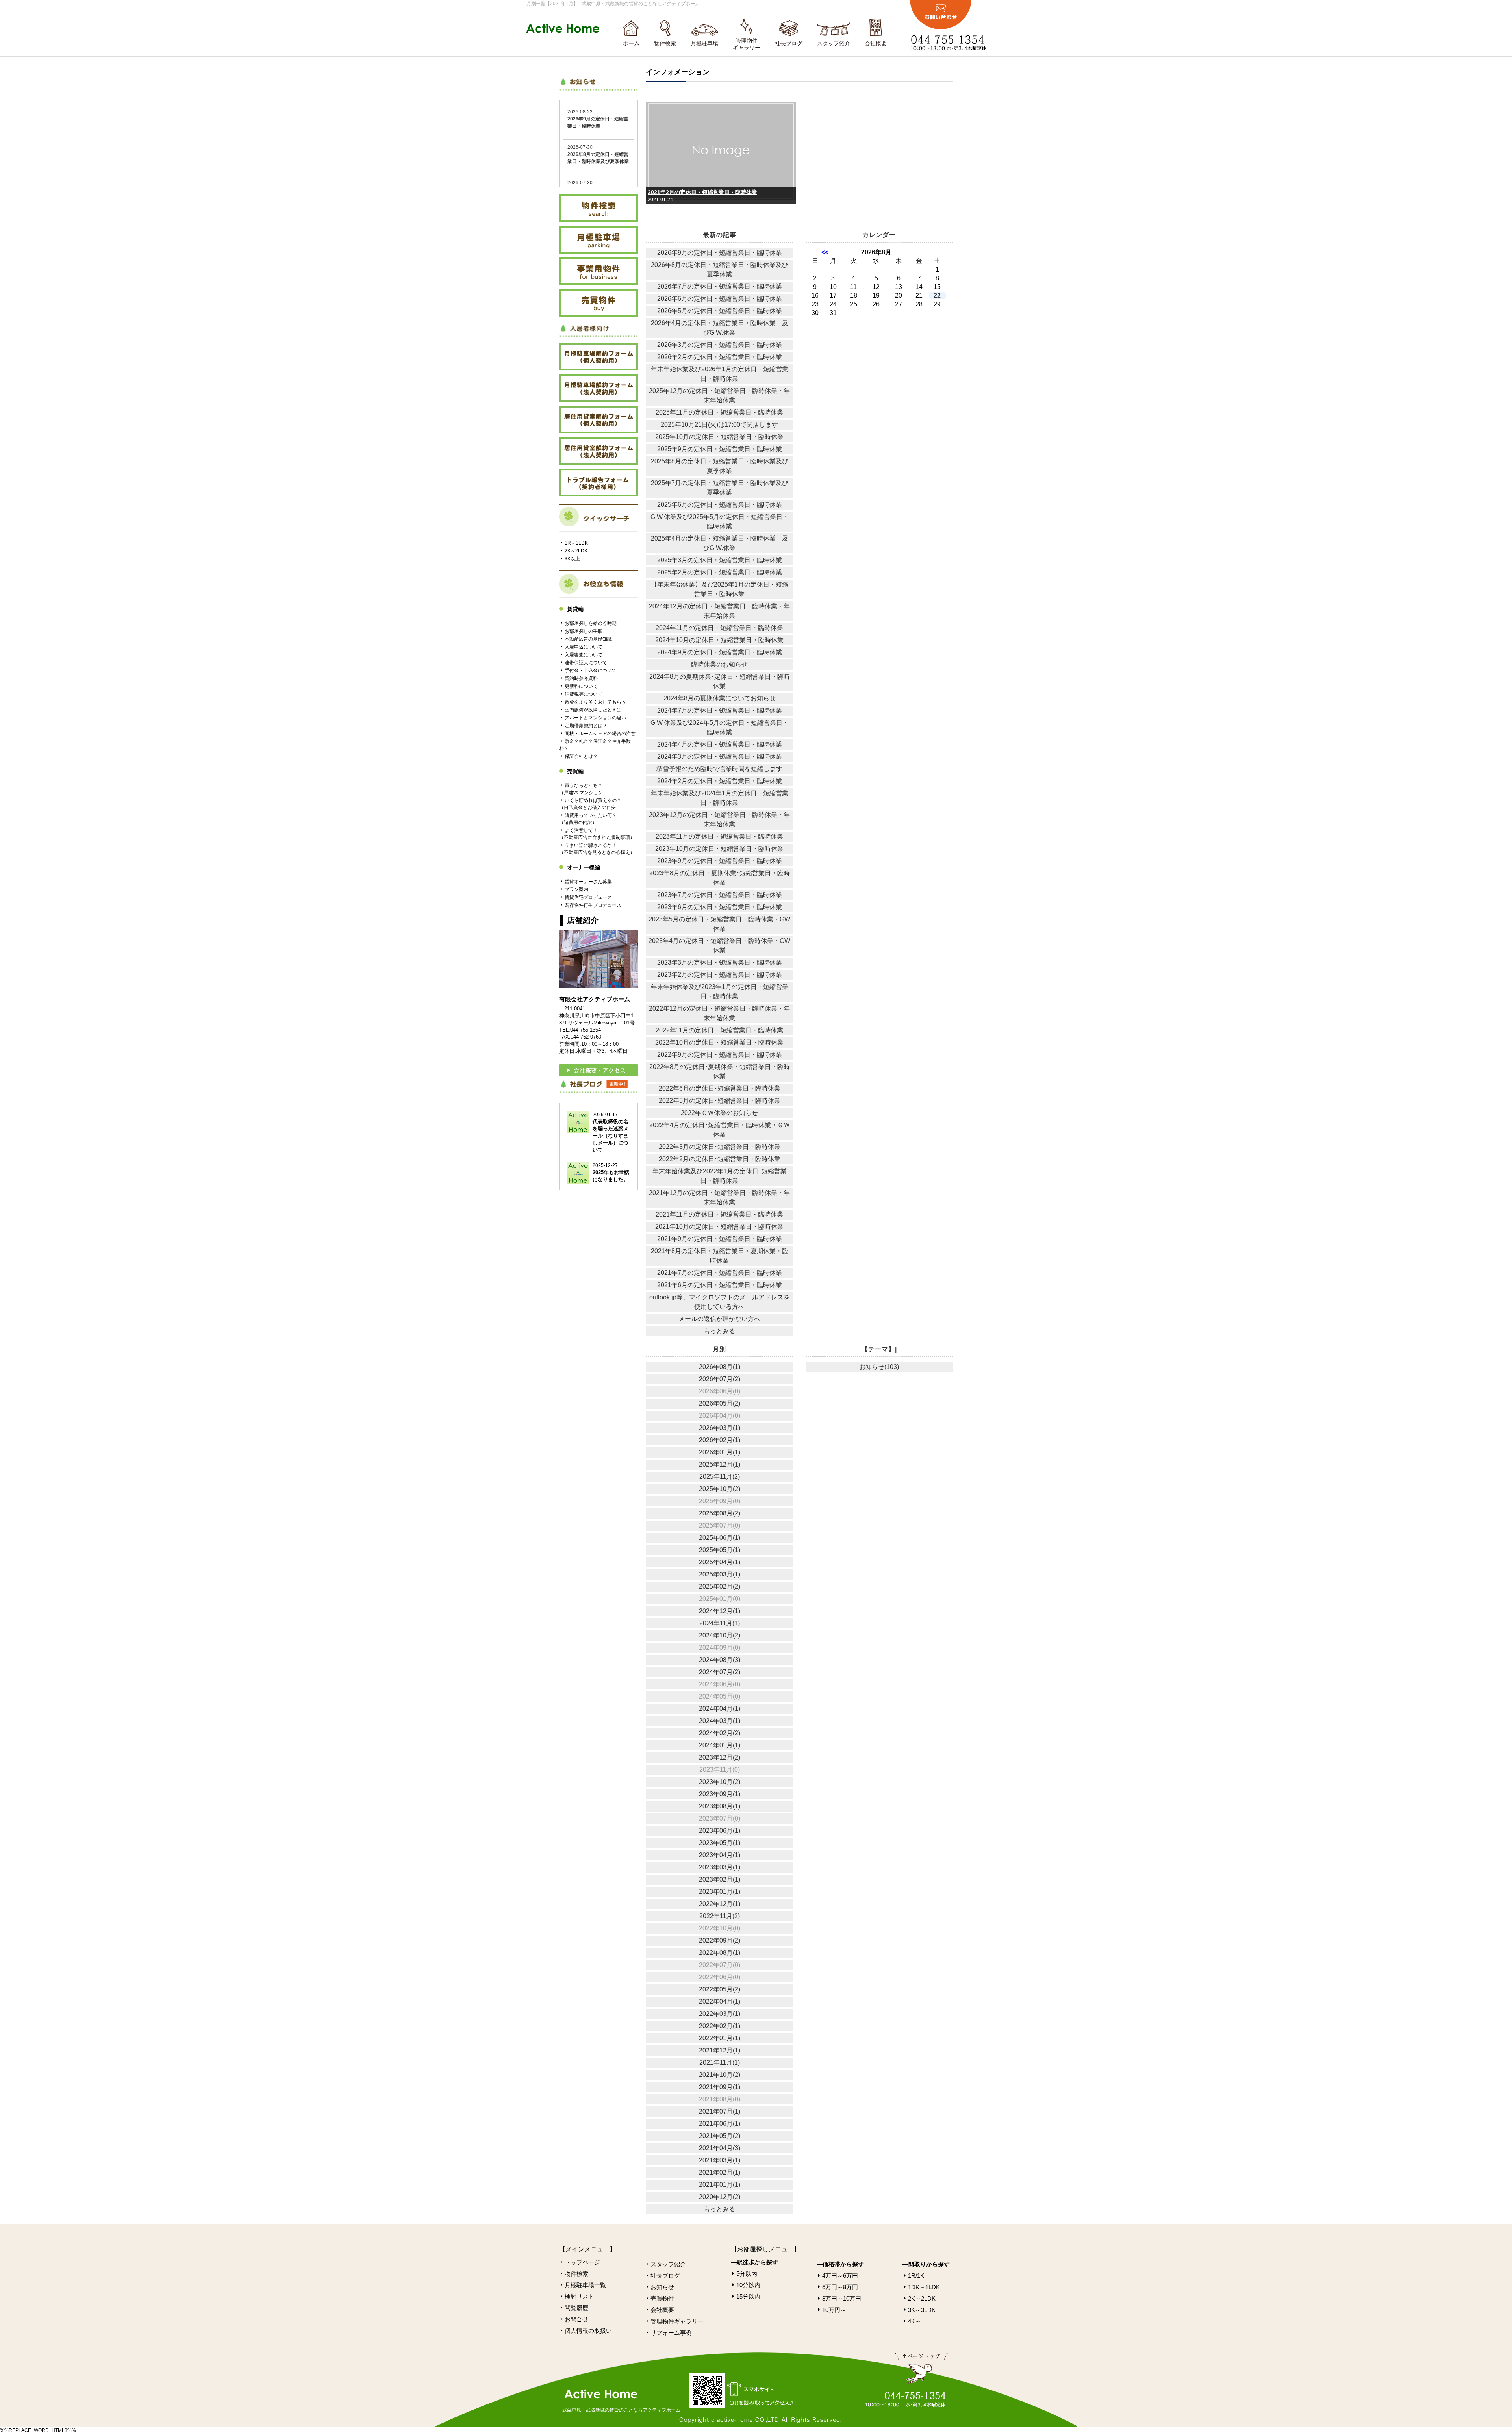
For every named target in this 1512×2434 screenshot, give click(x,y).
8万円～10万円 (842, 2298)
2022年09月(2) (720, 1940)
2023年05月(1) (720, 1843)
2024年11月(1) (720, 1623)
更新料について (581, 686)
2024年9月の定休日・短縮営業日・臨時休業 (720, 652)
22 (937, 295)
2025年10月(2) (720, 1489)
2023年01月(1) (720, 1892)
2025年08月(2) (720, 1513)
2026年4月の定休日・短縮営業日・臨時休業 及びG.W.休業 (720, 328)
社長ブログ (789, 43)
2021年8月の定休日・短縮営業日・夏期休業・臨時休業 (720, 1256)
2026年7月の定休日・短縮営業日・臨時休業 (720, 286)
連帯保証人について (586, 663)
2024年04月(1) (720, 1709)
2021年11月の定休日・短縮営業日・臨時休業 (719, 1214)
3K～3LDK (922, 2310)
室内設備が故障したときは (593, 710)
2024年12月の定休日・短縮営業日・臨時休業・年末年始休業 (719, 611)
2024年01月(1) (720, 1745)
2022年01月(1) (720, 2038)
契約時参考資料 (581, 678)
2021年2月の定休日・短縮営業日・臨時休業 (702, 192)
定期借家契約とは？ (586, 726)
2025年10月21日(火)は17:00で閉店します (719, 425)
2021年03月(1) (720, 2160)
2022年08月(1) (720, 1953)
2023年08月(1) (720, 1806)
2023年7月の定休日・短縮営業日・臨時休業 (720, 895)
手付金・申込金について (591, 671)
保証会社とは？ (581, 756)
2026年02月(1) (720, 1440)
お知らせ (662, 2287)
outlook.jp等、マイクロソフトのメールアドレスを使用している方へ (720, 1302)
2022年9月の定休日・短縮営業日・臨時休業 (720, 1055)
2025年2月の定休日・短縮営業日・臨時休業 (720, 572)
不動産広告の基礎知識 (588, 639)
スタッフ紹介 (834, 43)
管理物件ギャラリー (747, 44)
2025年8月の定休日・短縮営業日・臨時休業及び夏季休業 (720, 466)
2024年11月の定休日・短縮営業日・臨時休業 (719, 628)
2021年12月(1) (720, 2050)
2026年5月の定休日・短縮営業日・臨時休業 (720, 311)
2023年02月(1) (720, 1879)
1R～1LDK (576, 543)
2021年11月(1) (720, 2063)
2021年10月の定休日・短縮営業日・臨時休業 (719, 1227)
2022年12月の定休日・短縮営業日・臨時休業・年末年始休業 (719, 1013)
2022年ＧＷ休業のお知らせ (719, 1113)
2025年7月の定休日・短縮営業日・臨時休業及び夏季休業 (720, 488)
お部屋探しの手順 (584, 631)
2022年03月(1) (720, 2014)
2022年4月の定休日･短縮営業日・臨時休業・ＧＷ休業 (720, 1130)
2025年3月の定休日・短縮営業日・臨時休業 (720, 560)
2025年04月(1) (720, 1562)
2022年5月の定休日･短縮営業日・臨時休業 (720, 1101)
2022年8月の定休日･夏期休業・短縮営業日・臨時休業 (720, 1072)
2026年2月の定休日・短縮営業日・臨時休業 (720, 357)
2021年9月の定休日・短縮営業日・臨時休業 (720, 1239)
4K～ (914, 2321)
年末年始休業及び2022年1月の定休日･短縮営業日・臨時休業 (720, 1176)
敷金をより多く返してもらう (595, 702)
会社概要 (876, 43)
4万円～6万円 (840, 2276)
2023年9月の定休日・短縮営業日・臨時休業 (720, 861)
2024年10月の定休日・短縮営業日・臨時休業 (719, 640)
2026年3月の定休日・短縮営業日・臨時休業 (720, 345)
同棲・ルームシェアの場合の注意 (600, 734)
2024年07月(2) (720, 1672)
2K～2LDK (576, 551)
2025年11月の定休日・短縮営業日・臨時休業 (719, 412)
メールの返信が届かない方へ (719, 1319)
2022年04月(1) (720, 2001)
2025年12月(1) (720, 1464)
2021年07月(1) (720, 2111)
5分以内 (747, 2274)
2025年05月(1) (720, 1550)
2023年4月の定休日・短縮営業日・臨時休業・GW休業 (719, 946)
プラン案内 (576, 889)
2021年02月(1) (720, 2172)
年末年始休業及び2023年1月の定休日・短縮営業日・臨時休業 (720, 992)
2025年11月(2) (720, 1477)
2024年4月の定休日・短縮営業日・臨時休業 (720, 744)
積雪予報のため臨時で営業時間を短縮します (719, 769)
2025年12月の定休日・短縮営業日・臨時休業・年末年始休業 (719, 395)
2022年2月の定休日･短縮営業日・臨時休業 (720, 1159)
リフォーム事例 (671, 2333)
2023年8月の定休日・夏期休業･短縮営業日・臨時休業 (720, 878)
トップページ (582, 2262)
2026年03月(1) (720, 1428)
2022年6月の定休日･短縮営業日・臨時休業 (720, 1088)
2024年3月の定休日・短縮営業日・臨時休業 (720, 757)
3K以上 (572, 559)
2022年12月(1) (720, 1904)
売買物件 (662, 2298)
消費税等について (584, 694)
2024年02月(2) (720, 1733)
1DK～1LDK (924, 2287)
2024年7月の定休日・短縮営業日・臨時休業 (720, 710)
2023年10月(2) (720, 1782)
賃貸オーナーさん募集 (588, 882)
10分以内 (748, 2285)
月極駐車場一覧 (585, 2285)
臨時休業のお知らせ (719, 664)
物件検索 (665, 43)
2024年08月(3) (720, 1660)
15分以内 (748, 2296)
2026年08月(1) (720, 1367)
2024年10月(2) (720, 1635)
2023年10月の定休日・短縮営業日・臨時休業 (719, 849)
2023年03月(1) (720, 1867)
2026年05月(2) (720, 1403)
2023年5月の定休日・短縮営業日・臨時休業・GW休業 (719, 924)
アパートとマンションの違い (595, 718)
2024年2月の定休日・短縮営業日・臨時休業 (720, 781)
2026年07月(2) (720, 1379)
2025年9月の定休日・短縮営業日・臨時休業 (720, 449)
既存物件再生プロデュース (593, 905)
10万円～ (834, 2310)
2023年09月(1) (720, 1794)
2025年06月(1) (720, 1538)
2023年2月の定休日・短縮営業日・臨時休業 (720, 975)
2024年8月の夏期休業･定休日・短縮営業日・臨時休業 (720, 681)
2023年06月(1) (720, 1831)
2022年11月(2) (720, 1916)
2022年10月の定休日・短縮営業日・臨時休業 (719, 1042)
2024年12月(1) (720, 1611)
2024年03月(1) (720, 1721)
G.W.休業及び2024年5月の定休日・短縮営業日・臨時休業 (720, 727)
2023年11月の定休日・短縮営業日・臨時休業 (719, 836)
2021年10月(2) (720, 2075)
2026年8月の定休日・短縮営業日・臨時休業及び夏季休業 (720, 270)
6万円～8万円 (840, 2287)
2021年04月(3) (720, 2148)
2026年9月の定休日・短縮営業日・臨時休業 (720, 253)
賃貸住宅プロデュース (588, 897)
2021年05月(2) (720, 2136)
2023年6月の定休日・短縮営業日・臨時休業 (720, 907)
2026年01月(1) (720, 1452)
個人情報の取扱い (588, 2331)
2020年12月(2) (720, 2197)
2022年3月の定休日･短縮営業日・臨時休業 (720, 1147)
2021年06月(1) (720, 2124)
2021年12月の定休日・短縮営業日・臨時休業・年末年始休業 (719, 1198)
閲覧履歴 (576, 2308)
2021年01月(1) (720, 2185)
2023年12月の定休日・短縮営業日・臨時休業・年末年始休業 (719, 820)
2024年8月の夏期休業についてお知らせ (720, 698)
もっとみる (719, 1331)
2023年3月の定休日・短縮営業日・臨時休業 (720, 962)
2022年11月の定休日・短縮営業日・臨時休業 (719, 1030)
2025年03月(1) (720, 1574)
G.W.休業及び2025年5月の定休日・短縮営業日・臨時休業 (720, 521)
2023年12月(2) (720, 1757)
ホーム (631, 43)
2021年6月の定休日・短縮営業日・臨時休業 (720, 1285)
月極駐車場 (704, 43)
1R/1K (916, 2276)
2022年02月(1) (720, 2026)
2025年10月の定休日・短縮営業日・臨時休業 (719, 437)
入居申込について (584, 647)
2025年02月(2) (720, 1587)
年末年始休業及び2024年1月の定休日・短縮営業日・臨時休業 (720, 798)
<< (825, 252)
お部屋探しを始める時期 (591, 623)
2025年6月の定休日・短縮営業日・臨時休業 (720, 505)
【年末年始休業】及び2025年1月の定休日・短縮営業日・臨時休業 (720, 589)
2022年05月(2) (720, 1989)
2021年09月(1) (720, 2087)
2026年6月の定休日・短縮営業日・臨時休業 (720, 299)
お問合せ (576, 2319)
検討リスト (579, 2296)
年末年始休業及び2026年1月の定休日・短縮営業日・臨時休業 (720, 374)
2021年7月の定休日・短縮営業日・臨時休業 (720, 1273)
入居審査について (584, 655)
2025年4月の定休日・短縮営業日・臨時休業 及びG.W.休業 (720, 543)
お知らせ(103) (879, 1367)
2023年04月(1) (720, 1855)
